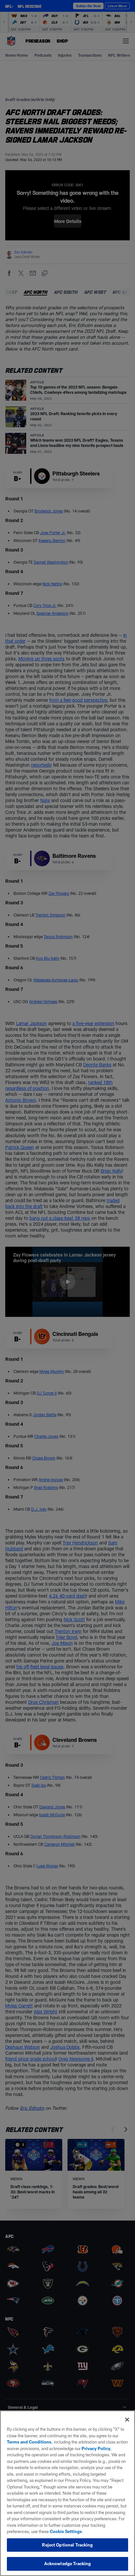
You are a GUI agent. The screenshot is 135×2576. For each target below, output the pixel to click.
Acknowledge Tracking (68, 2564)
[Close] (127, 2420)
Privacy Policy (96, 2448)
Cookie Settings (66, 2531)
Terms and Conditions (29, 2442)
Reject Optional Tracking (67, 2545)
